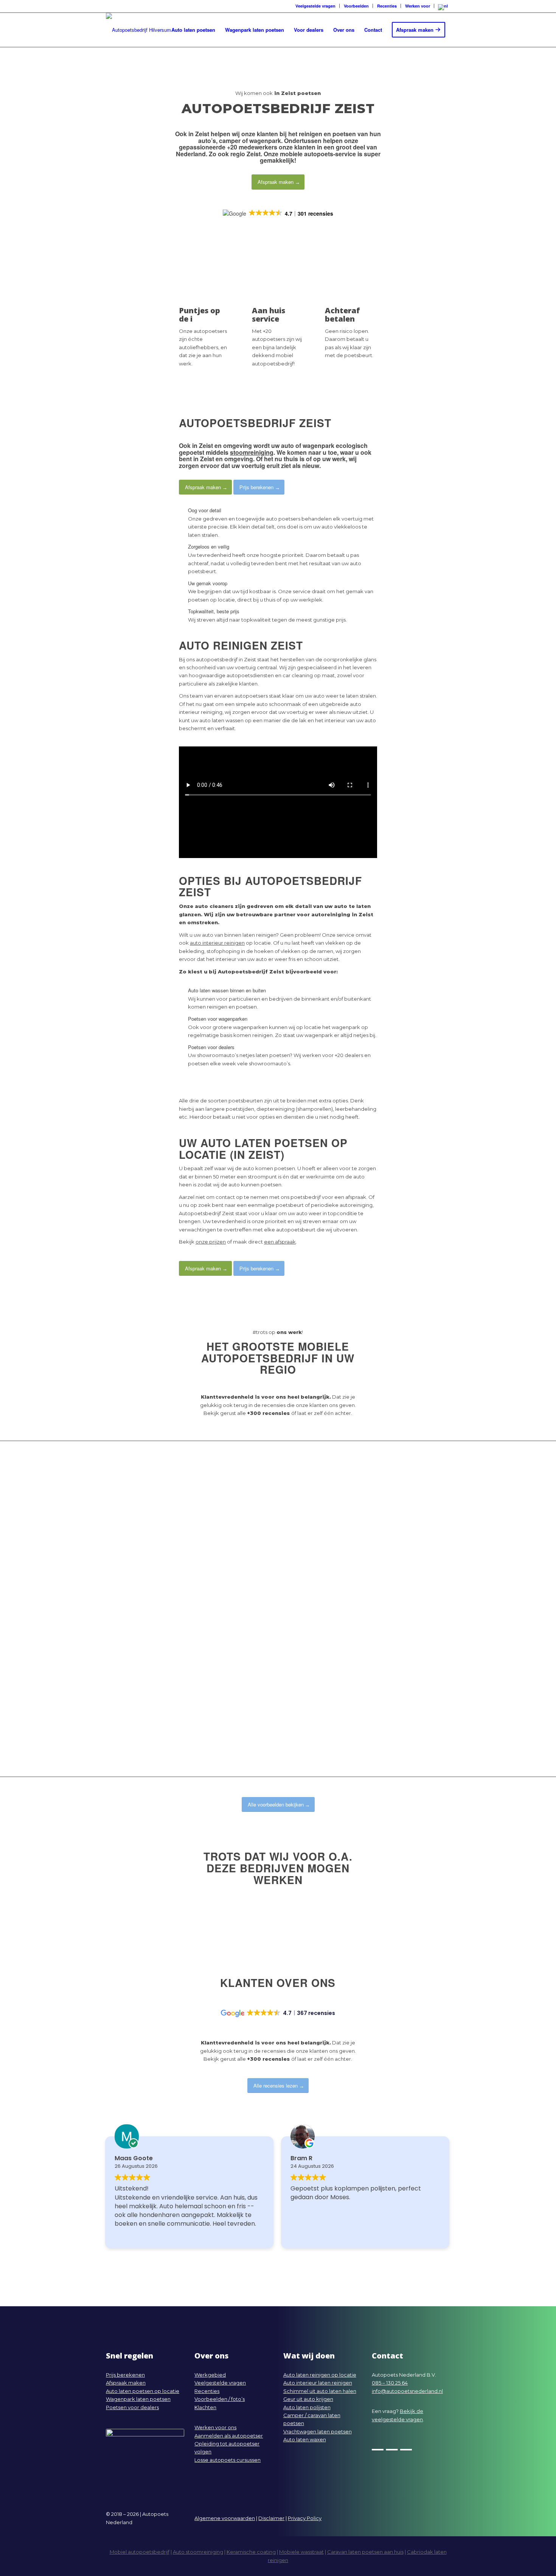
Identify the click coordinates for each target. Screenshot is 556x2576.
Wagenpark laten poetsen (138, 2399)
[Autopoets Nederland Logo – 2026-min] (138, 30)
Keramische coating (251, 2552)
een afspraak (280, 1242)
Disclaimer (271, 2518)
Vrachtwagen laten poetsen (318, 2431)
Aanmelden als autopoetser (229, 2436)
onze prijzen (211, 1242)
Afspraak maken (126, 2383)
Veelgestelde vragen (220, 2383)
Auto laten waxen (305, 2439)
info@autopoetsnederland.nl (407, 2391)
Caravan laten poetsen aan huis (365, 2552)
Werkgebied (210, 2375)
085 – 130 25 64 (390, 2383)
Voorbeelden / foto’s (220, 2399)
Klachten (205, 2407)
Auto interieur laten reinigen (318, 2383)
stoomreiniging (252, 452)
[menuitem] (315, 6)
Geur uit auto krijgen (308, 2399)
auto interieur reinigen (217, 943)
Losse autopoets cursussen (228, 2460)
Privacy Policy (305, 2518)
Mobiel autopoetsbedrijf (140, 2552)
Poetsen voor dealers (132, 2407)
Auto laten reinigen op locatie (320, 2375)
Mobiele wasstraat (301, 2552)
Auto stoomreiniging (198, 2552)
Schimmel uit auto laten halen (320, 2391)
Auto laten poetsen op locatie (143, 2391)
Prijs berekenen (125, 2375)
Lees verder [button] (307, 2235)
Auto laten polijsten (307, 2407)
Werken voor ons (215, 2427)
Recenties (207, 2391)
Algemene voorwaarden (225, 2518)
